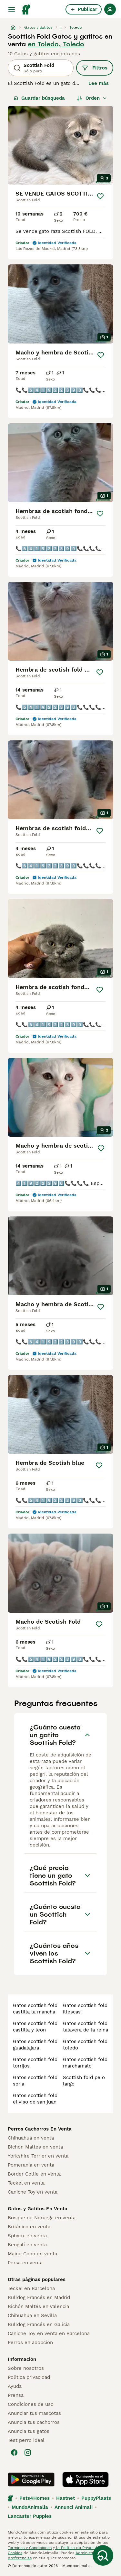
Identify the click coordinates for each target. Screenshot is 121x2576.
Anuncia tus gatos (29, 2431)
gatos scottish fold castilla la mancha (35, 2009)
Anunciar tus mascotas (34, 2413)
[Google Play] (31, 2480)
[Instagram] (28, 2452)
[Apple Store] (86, 2480)
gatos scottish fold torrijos (35, 2063)
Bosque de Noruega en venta (42, 2218)
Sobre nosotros (26, 2368)
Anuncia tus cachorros (34, 2422)
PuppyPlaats (96, 2498)
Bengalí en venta (27, 2245)
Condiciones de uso (31, 2404)
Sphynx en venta (27, 2236)
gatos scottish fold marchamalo (85, 2063)
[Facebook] (14, 2452)
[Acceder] (110, 9)
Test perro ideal (26, 2440)
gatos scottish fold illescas (85, 2009)
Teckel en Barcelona (31, 2288)
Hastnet (66, 2498)
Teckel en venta (26, 2183)
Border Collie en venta (34, 2174)
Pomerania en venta (31, 2165)
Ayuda (15, 2386)
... (61, 27)
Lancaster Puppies (30, 2516)
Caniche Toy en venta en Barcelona (49, 2333)
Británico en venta (29, 2227)
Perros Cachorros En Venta (40, 2129)
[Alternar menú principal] (12, 9)
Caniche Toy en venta (33, 2192)
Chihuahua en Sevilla (32, 2315)
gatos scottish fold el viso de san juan (35, 2099)
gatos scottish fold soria (35, 2081)
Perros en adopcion (30, 2342)
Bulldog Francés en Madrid (39, 2297)
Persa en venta (25, 2263)
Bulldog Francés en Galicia (39, 2324)
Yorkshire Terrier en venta (38, 2156)
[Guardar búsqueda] (103, 2555)
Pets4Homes (35, 2498)
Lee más (99, 83)
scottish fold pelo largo (84, 2081)
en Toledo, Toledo (56, 44)
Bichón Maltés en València (38, 2306)
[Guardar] (100, 196)
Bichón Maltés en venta (35, 2147)
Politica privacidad (29, 2377)
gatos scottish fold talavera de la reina (86, 2027)
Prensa (16, 2395)
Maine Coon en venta (32, 2254)
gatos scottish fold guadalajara (35, 2045)
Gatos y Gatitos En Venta (38, 2209)
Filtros (100, 68)
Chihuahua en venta (31, 2138)
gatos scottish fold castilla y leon (35, 2027)
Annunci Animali (74, 2507)
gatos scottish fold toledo (85, 2045)
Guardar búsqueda (43, 98)
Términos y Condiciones (30, 2548)
